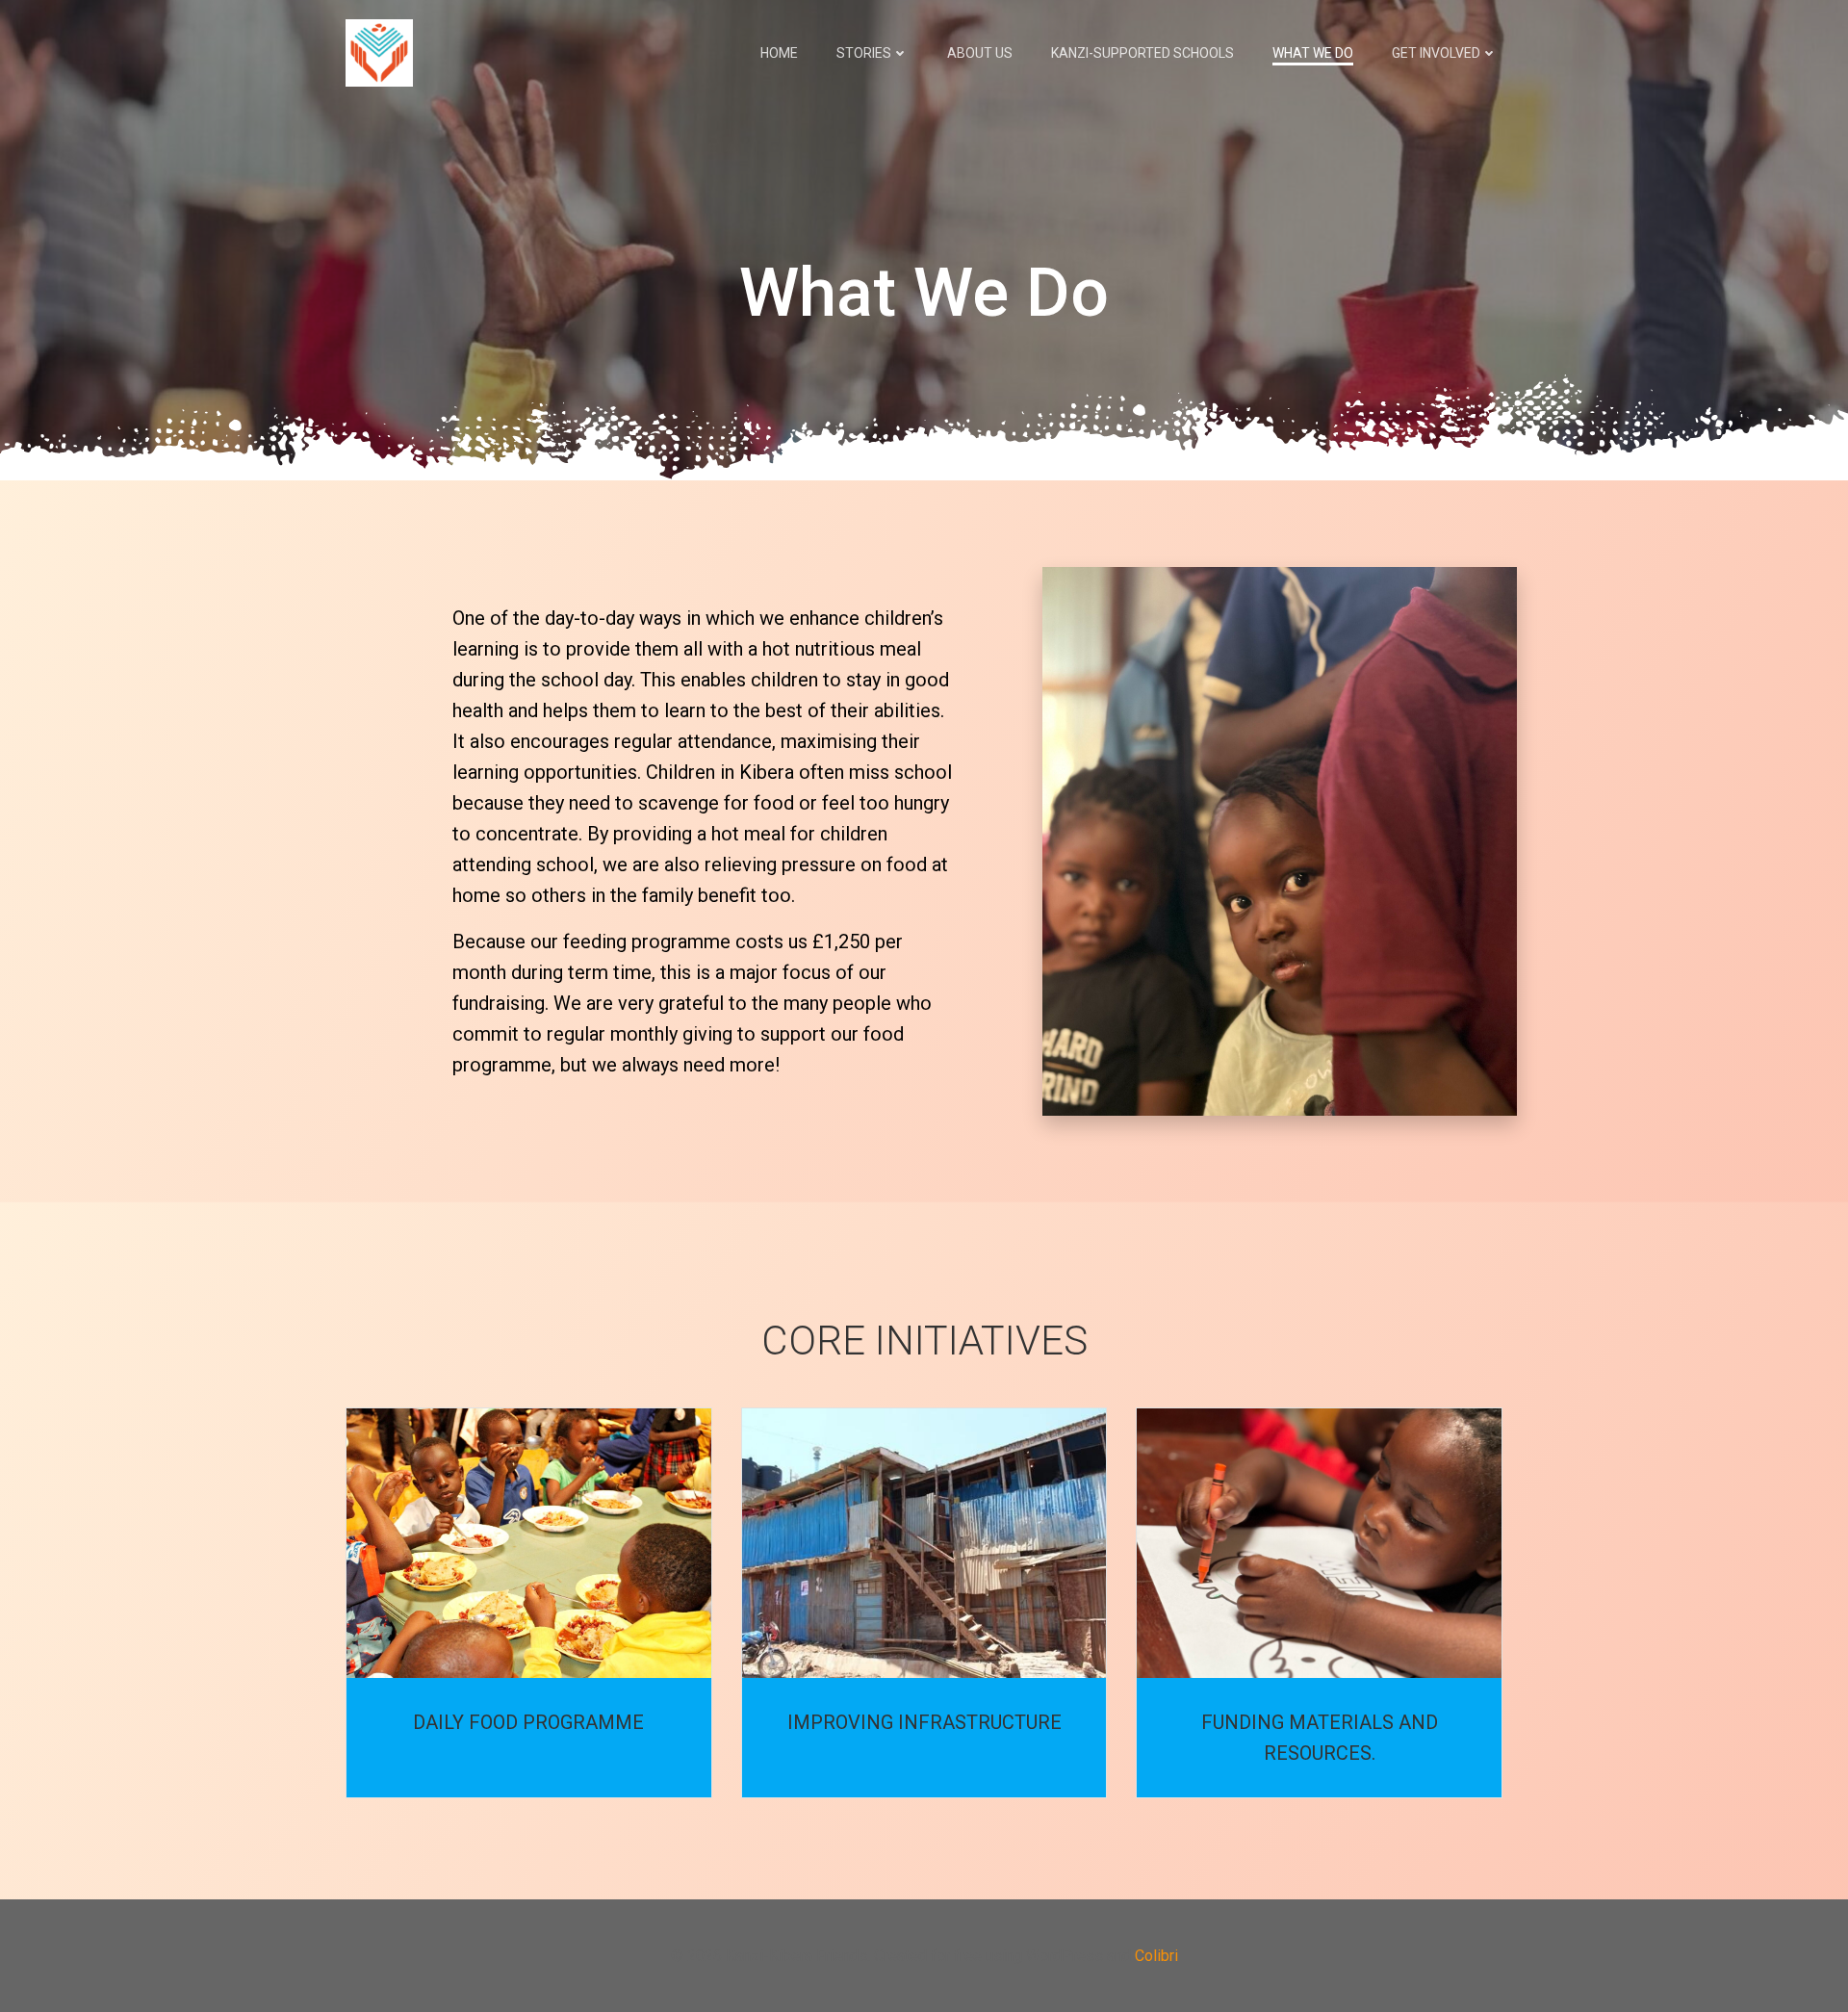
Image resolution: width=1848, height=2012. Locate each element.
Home (779, 53)
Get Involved (1436, 53)
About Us (980, 53)
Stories (864, 53)
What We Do (1313, 53)
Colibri (1156, 1956)
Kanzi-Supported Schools (1142, 53)
